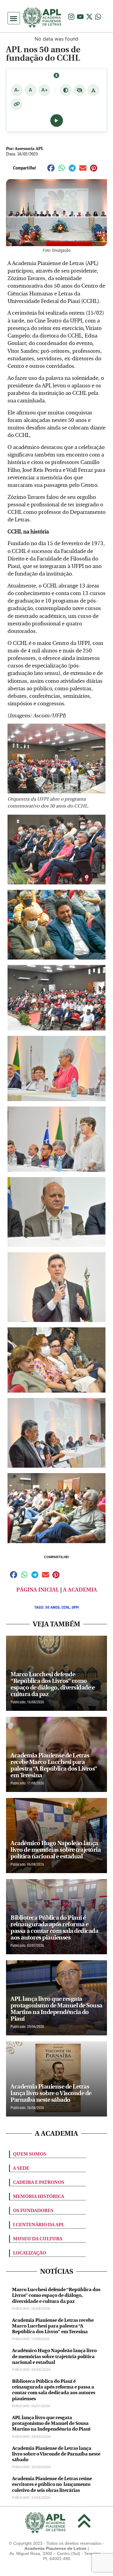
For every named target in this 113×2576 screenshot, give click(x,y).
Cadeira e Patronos (39, 2182)
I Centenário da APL (39, 2225)
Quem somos (30, 2154)
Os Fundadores (33, 2210)
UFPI (75, 1607)
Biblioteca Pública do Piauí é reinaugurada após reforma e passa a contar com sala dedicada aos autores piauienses (54, 2390)
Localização (30, 2253)
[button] (14, 18)
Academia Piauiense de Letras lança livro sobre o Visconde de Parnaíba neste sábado (56, 2454)
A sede (21, 2168)
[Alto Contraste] (66, 90)
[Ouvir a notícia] (57, 121)
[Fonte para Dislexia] (93, 90)
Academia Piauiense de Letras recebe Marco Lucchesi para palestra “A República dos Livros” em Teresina (53, 2326)
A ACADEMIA (80, 1590)
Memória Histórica (39, 2196)
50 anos (52, 1607)
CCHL (66, 1607)
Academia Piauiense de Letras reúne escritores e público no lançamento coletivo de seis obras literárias (52, 2484)
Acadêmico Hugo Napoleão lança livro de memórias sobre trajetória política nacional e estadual (54, 2356)
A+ (44, 90)
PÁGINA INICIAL (38, 1590)
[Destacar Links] (17, 104)
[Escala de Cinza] (80, 90)
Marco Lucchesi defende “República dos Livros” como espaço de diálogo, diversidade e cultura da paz (56, 2295)
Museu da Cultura (38, 2239)
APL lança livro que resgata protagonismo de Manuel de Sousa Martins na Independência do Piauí (51, 2423)
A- (17, 90)
